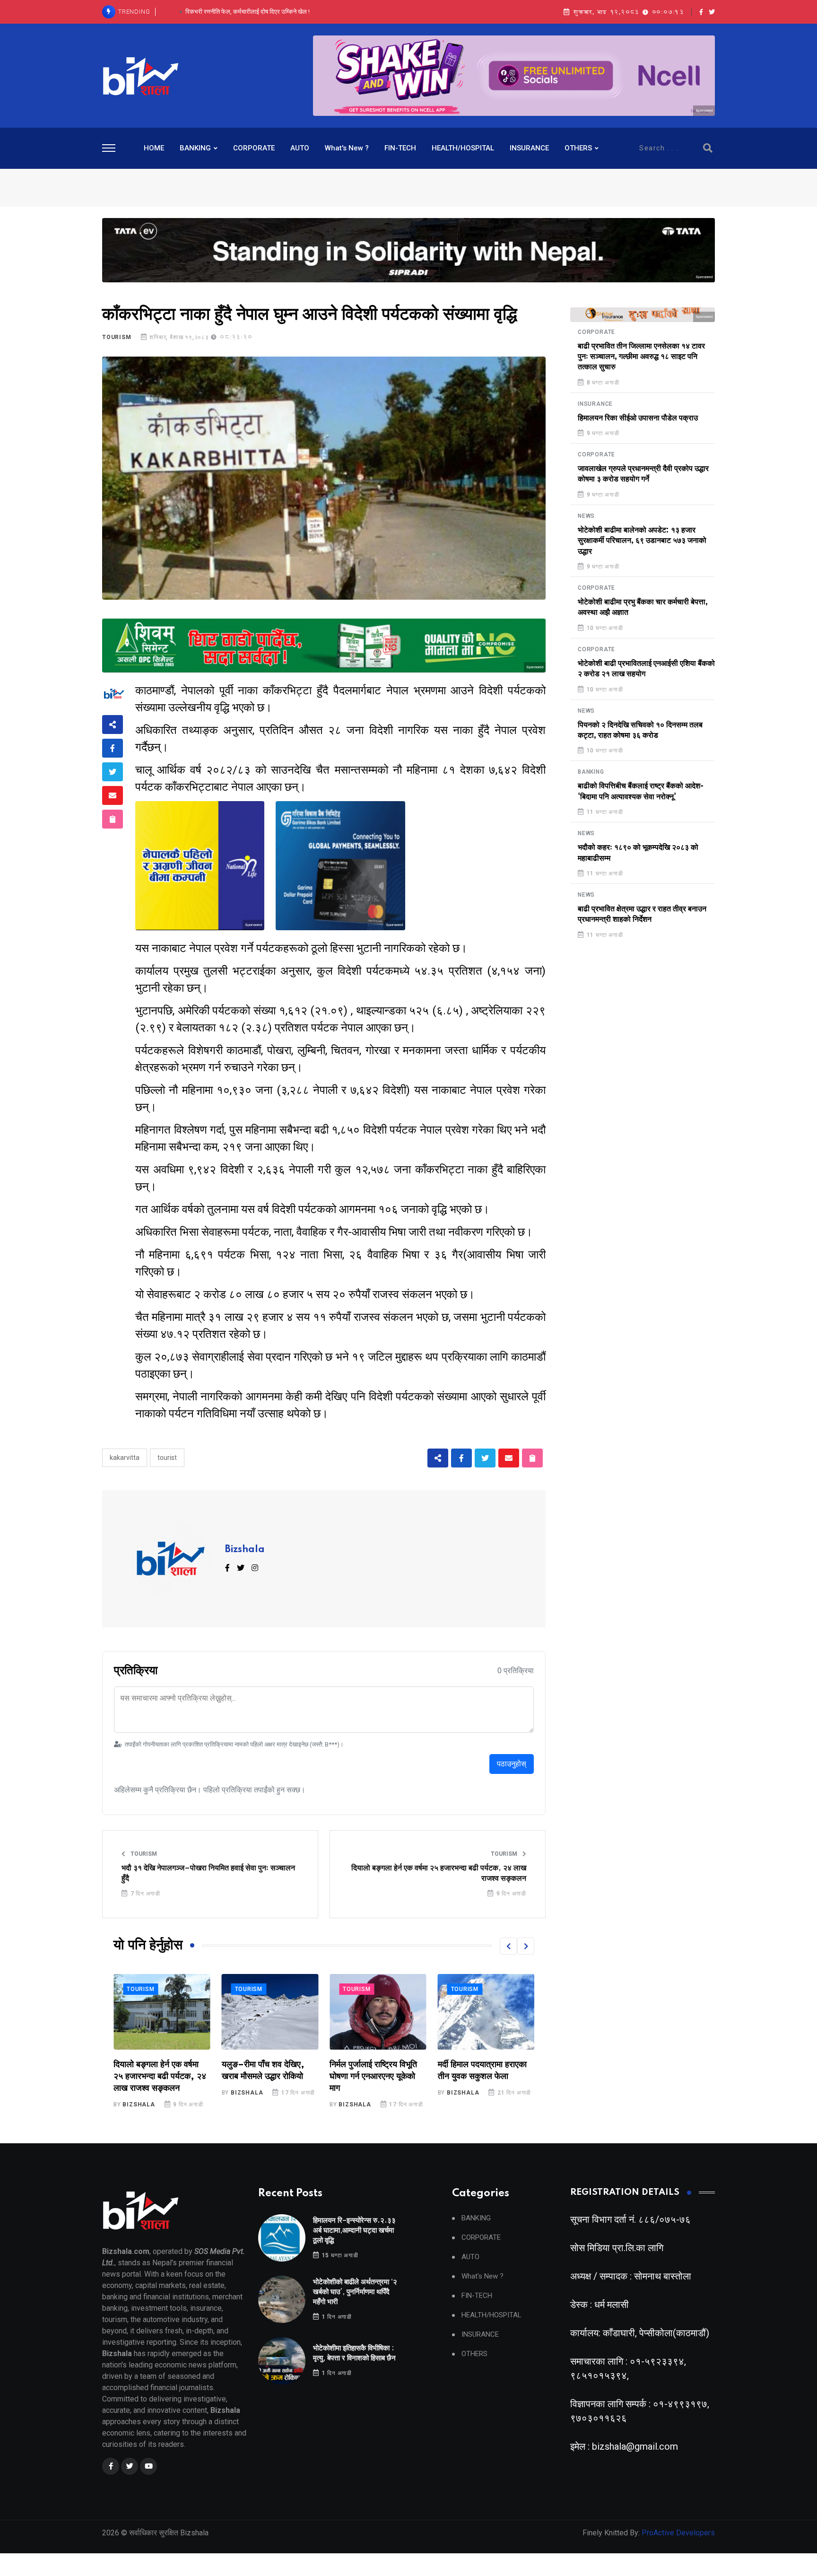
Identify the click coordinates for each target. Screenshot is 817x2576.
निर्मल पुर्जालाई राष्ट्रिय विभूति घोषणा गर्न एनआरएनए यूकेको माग (265, 2077)
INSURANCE (529, 148)
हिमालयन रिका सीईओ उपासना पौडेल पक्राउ (638, 418)
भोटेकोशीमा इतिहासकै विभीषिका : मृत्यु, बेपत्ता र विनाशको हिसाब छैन (248, 12)
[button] (508, 1946)
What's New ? (347, 148)
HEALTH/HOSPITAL (463, 148)
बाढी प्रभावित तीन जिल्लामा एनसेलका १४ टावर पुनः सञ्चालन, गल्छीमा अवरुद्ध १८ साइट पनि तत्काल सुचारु (641, 357)
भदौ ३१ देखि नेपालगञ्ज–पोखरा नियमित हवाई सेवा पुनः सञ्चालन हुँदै (208, 1873)
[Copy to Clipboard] (113, 819)
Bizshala (245, 1550)
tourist (167, 1458)
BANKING (195, 148)
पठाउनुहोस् (512, 1764)
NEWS (586, 516)
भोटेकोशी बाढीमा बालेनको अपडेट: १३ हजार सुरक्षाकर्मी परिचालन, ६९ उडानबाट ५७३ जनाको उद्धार (642, 541)
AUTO (300, 148)
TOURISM (117, 337)
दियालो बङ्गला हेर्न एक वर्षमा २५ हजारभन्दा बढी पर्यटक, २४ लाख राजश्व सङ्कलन (439, 1873)
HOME (154, 148)
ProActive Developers (678, 2533)
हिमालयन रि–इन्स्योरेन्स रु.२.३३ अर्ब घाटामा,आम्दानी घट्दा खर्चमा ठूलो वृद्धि (354, 2231)
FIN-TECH (400, 148)
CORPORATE (254, 148)
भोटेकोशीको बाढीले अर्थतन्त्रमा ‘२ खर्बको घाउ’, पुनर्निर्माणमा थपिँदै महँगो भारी (355, 2292)
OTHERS (578, 148)
